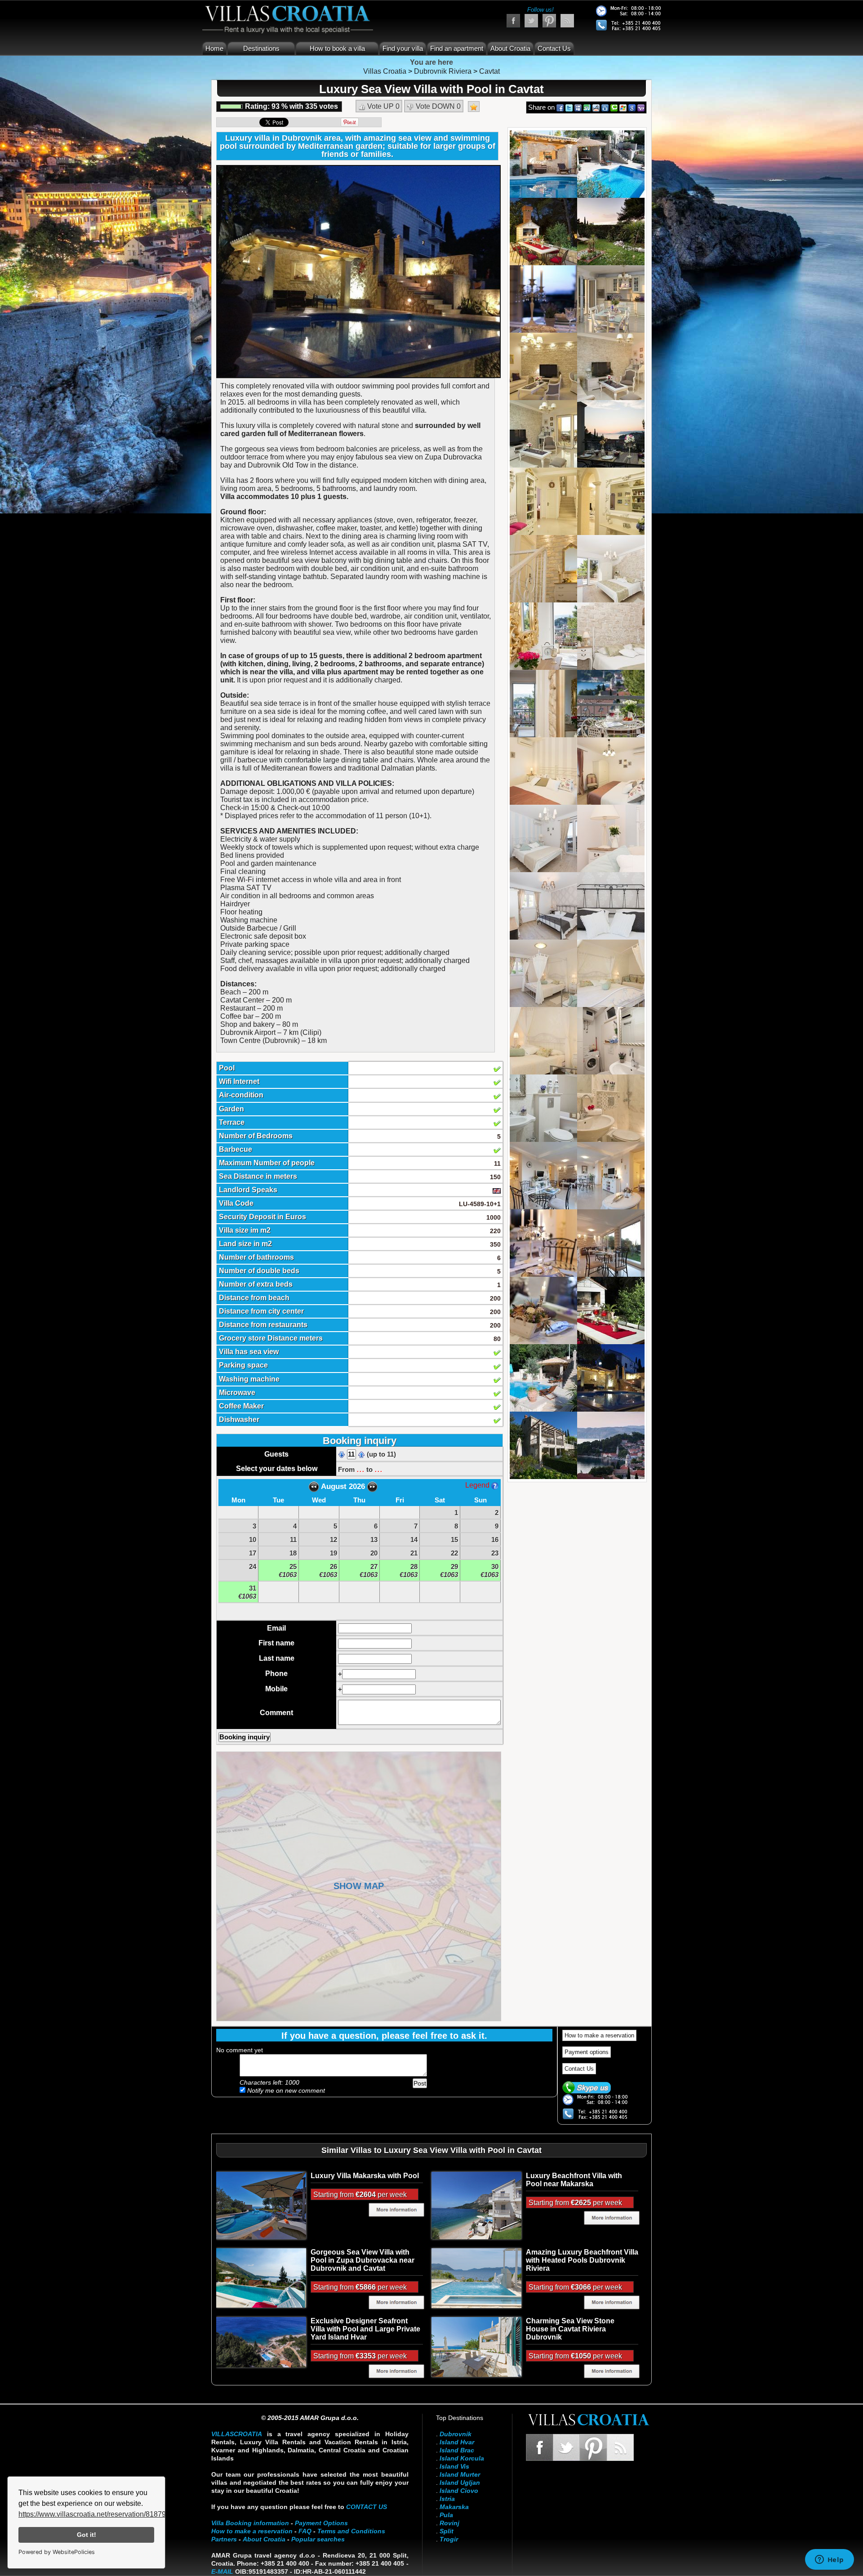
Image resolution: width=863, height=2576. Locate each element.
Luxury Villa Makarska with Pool (365, 2176)
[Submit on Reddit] (596, 107)
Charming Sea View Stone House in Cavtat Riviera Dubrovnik (570, 2329)
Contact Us (554, 48)
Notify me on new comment (285, 2090)
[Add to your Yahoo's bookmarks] (641, 107)
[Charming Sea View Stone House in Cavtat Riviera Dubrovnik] (476, 2347)
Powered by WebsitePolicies (57, 2552)
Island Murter (460, 2474)
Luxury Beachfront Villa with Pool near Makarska (574, 2180)
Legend (478, 1485)
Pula (446, 2515)
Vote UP (383, 106)
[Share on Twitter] (569, 107)
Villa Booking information (250, 2523)
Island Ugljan (460, 2482)
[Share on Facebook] (560, 107)
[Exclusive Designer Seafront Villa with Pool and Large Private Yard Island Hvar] (261, 2342)
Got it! (87, 2535)
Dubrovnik (456, 2434)
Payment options (587, 2052)
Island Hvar (457, 2442)
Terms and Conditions (351, 2531)
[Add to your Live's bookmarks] (623, 107)
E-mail (222, 2572)
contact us (367, 2507)
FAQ (305, 2531)
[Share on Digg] (605, 107)
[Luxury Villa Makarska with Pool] (261, 2205)
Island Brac (457, 2450)
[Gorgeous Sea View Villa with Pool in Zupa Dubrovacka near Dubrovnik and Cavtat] (261, 2277)
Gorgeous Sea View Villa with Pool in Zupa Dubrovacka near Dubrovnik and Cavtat (363, 2260)
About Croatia (510, 48)
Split (447, 2531)
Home (214, 48)
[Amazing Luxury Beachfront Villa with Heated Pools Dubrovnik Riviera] (476, 2278)
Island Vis (454, 2466)
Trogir (449, 2539)
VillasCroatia (237, 2434)
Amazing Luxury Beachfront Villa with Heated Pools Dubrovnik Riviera (582, 2260)
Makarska (454, 2507)
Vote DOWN (437, 106)
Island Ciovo (459, 2491)
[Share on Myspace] (578, 107)
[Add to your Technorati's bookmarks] (614, 107)
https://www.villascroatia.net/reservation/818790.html (102, 2514)
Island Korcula (462, 2458)
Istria (447, 2499)
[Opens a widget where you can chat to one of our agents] (829, 2560)
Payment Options (321, 2523)
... (360, 1469)
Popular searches (318, 2539)
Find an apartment (457, 48)
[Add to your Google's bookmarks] (632, 107)
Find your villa (403, 48)
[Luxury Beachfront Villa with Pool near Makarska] (476, 2205)
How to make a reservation (599, 2035)
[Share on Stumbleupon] (587, 107)
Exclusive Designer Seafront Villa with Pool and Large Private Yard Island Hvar (365, 2329)
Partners (224, 2539)
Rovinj (449, 2523)
